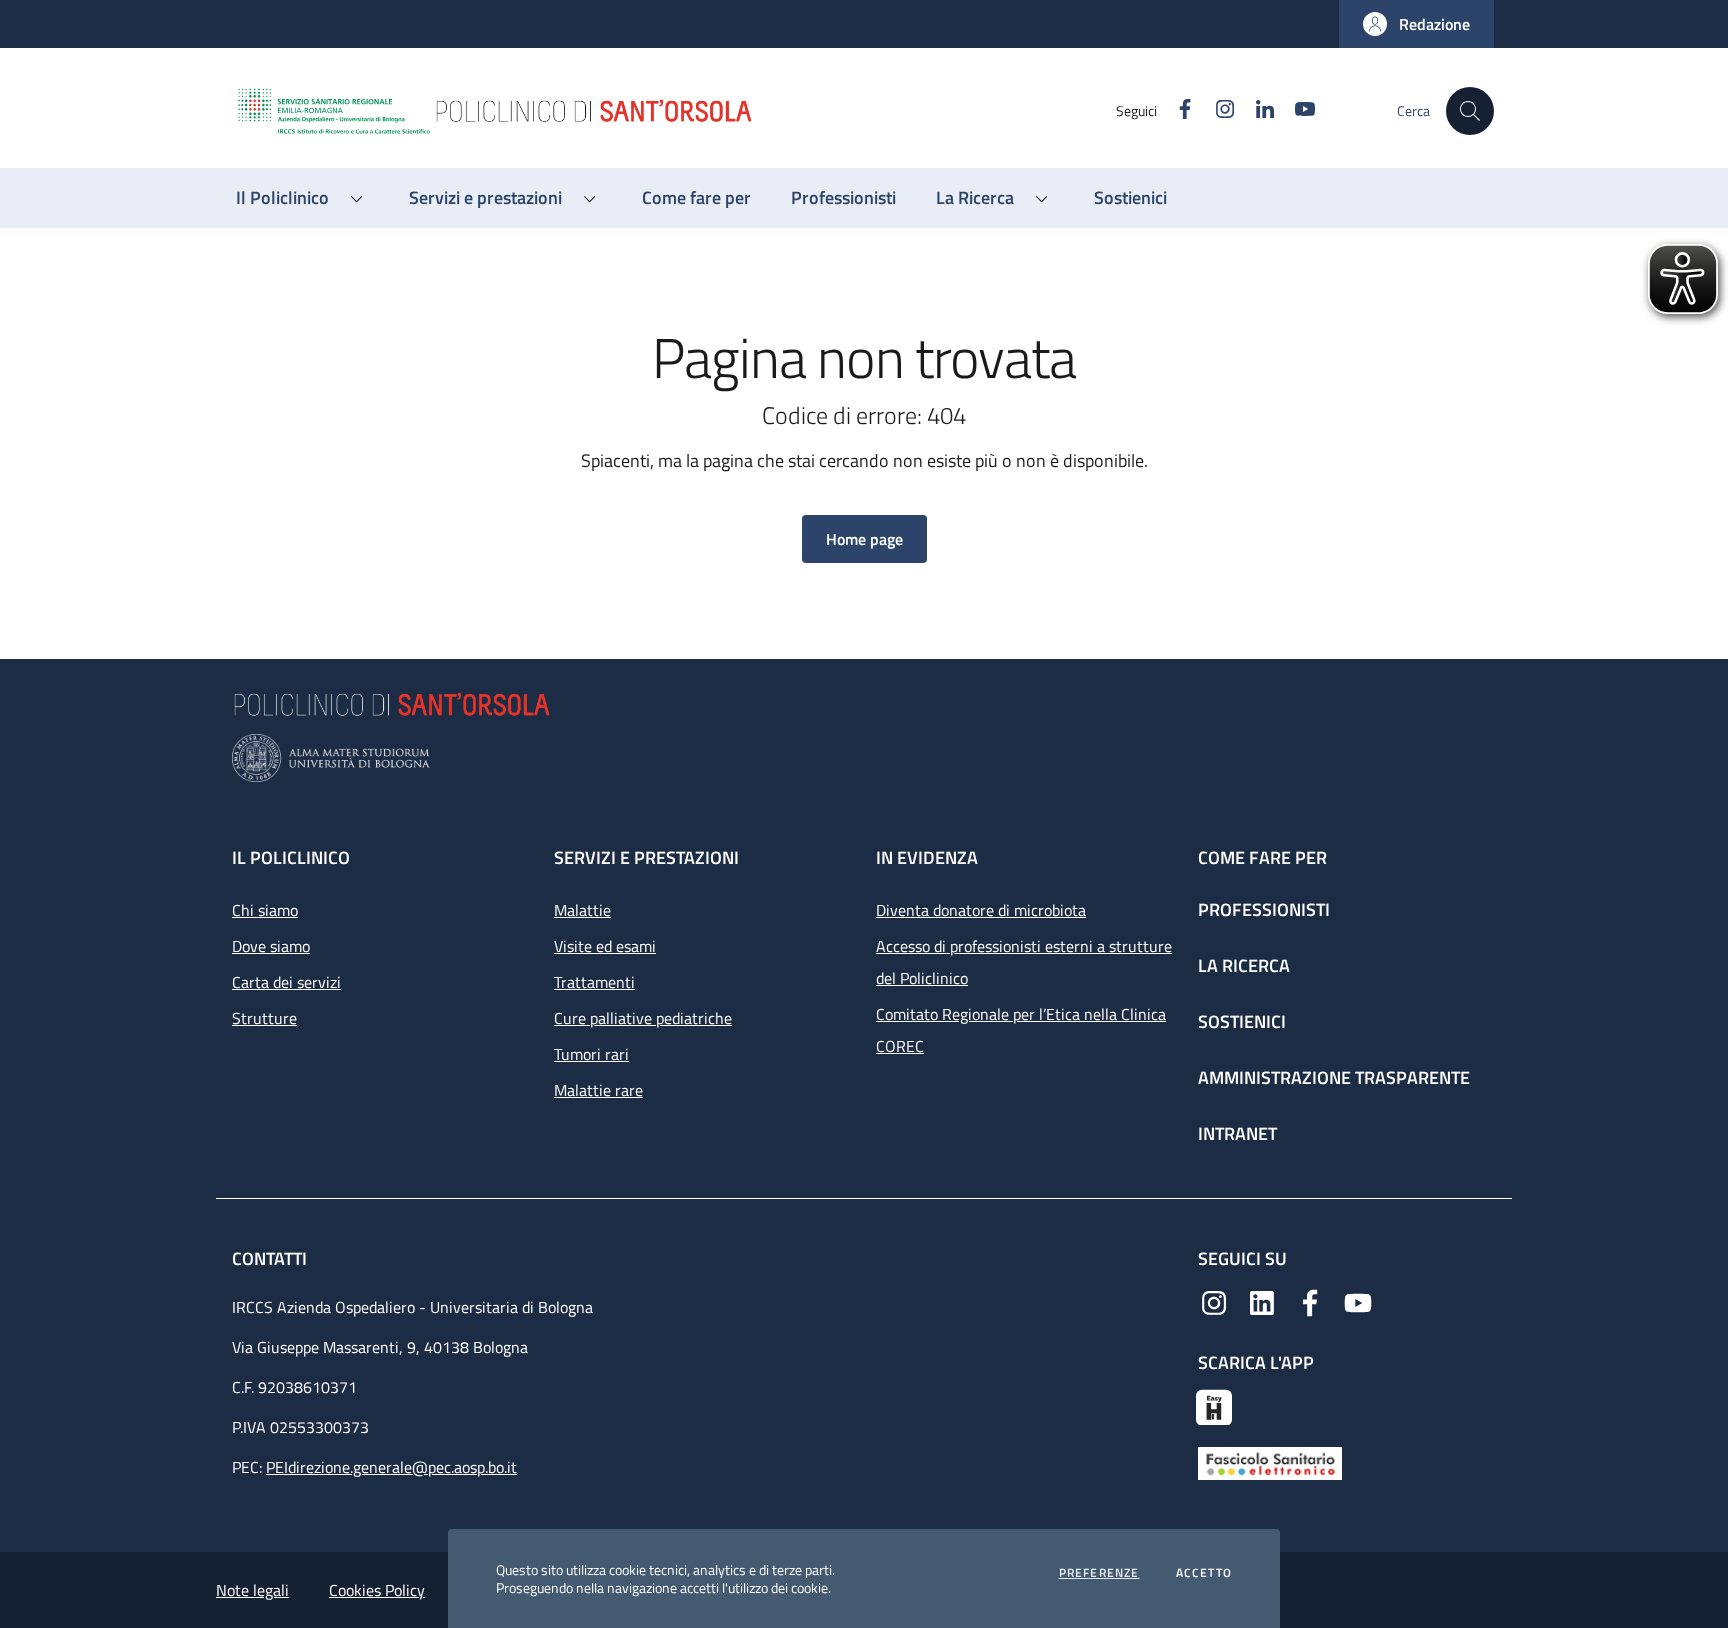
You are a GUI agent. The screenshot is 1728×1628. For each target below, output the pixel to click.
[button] (1416, 24)
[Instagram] (1214, 1301)
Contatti (271, 1258)
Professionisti (1264, 909)
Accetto (1204, 1573)
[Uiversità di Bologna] (864, 758)
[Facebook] (1310, 1301)
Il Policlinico (291, 857)
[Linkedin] (1262, 1301)
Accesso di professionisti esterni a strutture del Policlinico (1024, 962)
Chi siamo (265, 910)
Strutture (264, 1018)
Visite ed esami (605, 946)
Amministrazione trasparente (1334, 1077)
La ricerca (1244, 965)
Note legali (252, 1590)
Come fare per (1262, 857)
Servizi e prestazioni (646, 857)
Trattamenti (594, 982)
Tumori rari (591, 1054)
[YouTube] (1358, 1301)
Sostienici (1242, 1021)
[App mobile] (1214, 1405)
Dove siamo (271, 946)
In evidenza (927, 857)
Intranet (1237, 1133)
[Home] (675, 111)
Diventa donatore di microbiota (981, 910)
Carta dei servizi (286, 982)
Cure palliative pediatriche (643, 1018)
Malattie (582, 910)
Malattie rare (598, 1090)
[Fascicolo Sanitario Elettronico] (1270, 1462)
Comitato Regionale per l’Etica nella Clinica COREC (1021, 1030)
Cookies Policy (377, 1590)
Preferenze (1099, 1573)
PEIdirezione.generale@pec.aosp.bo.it (391, 1467)
